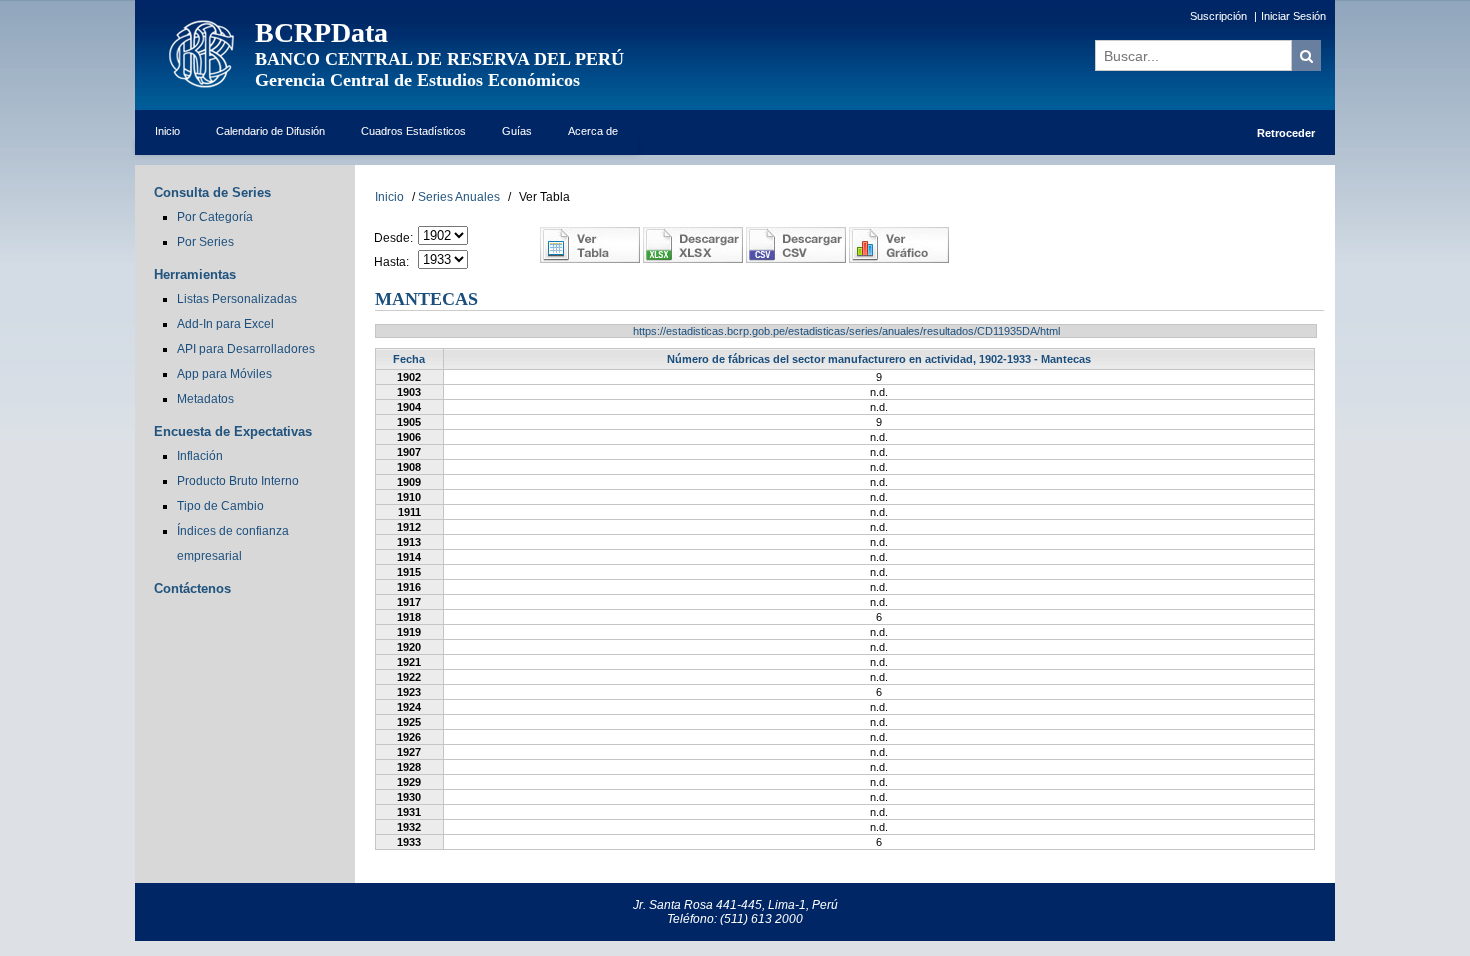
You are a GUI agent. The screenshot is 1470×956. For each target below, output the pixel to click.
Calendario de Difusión (270, 131)
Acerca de (593, 131)
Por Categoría (215, 217)
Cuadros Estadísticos (413, 131)
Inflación (200, 456)
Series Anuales (459, 197)
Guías (517, 131)
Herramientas (195, 274)
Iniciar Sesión (1293, 16)
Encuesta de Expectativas (233, 431)
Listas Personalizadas (237, 299)
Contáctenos (192, 588)
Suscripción (1218, 16)
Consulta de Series (212, 192)
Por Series (205, 242)
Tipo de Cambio (220, 506)
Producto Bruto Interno (238, 481)
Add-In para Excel (225, 324)
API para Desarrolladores (246, 349)
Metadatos (205, 399)
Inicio (167, 131)
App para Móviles (224, 374)
